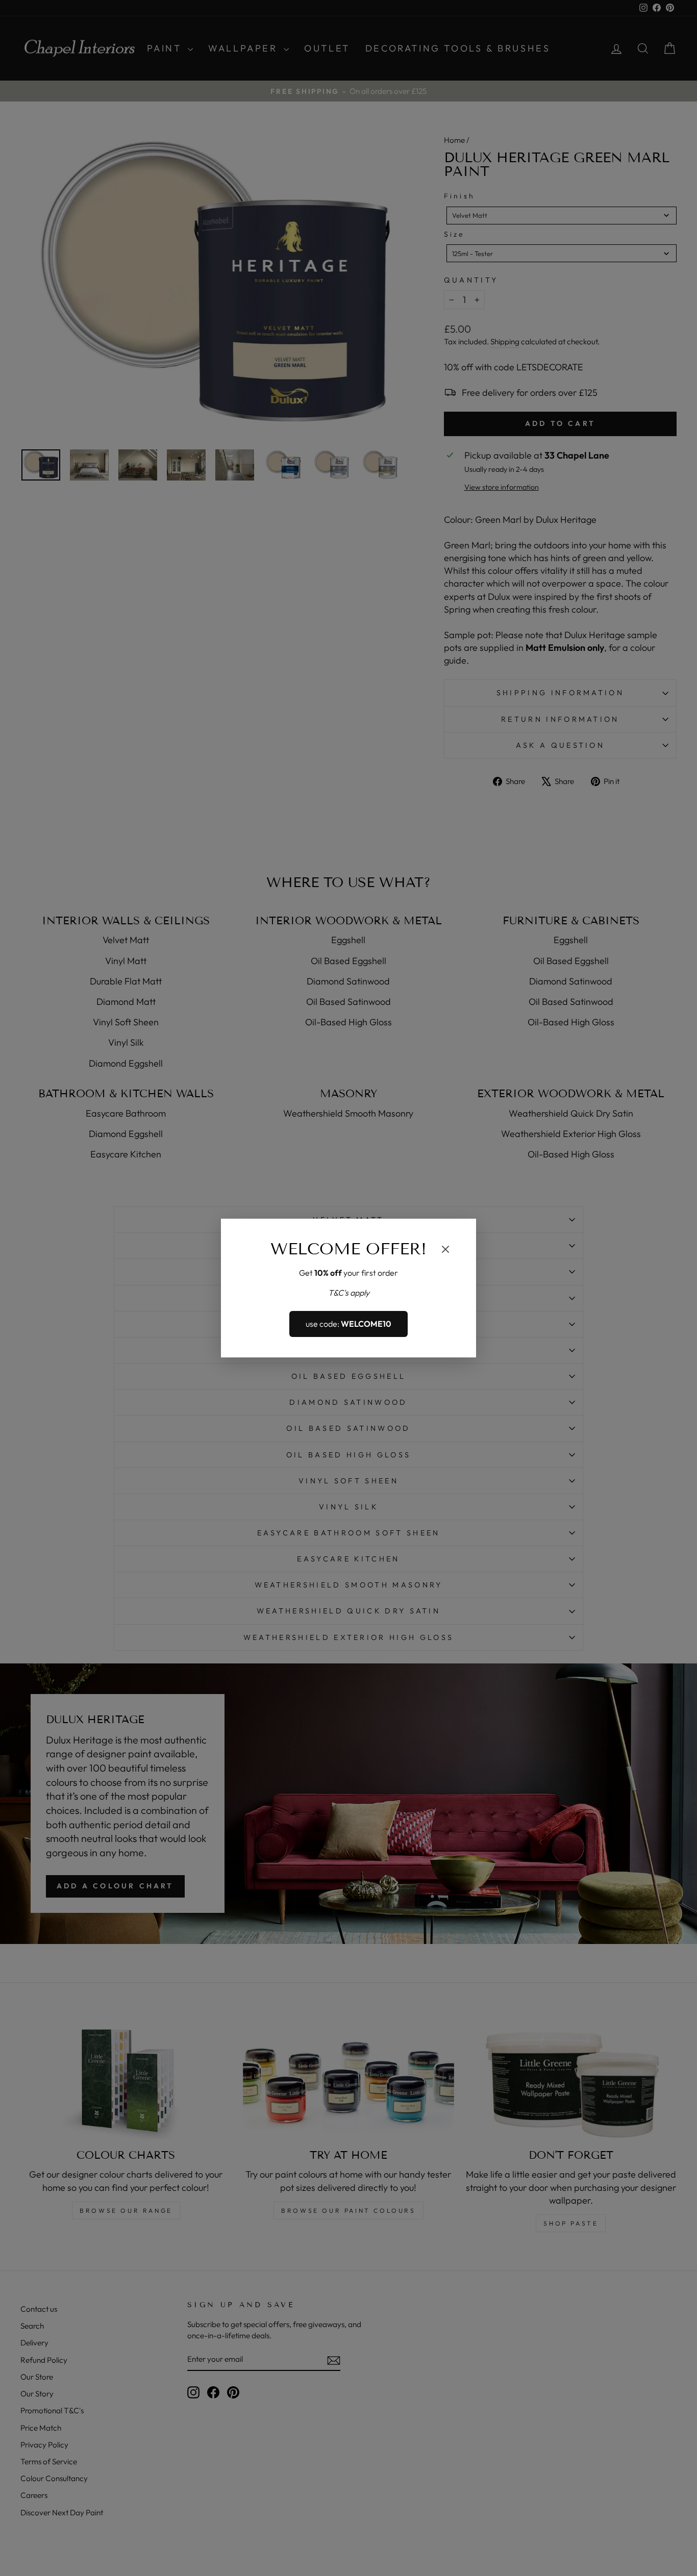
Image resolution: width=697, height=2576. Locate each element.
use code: (348, 1324)
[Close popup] (445, 1251)
